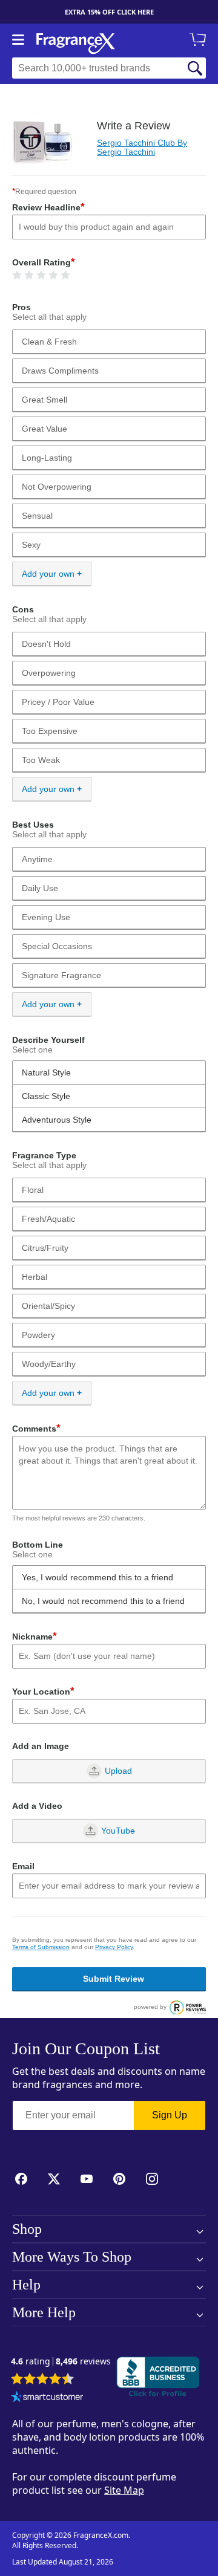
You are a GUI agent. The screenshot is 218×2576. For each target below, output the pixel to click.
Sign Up (170, 2115)
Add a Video (37, 1806)
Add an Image (41, 1746)
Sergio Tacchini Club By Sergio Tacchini (142, 147)
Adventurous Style (57, 1120)
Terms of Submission (41, 1947)
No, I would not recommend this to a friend (103, 1601)
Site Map (124, 2490)
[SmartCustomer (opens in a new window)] (47, 2398)
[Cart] (200, 41)
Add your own (48, 574)
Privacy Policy (114, 1947)
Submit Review (114, 1979)
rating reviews (61, 2362)
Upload (118, 1771)
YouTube (118, 1831)
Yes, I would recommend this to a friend (97, 1577)
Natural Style (46, 1072)
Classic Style (46, 1096)
